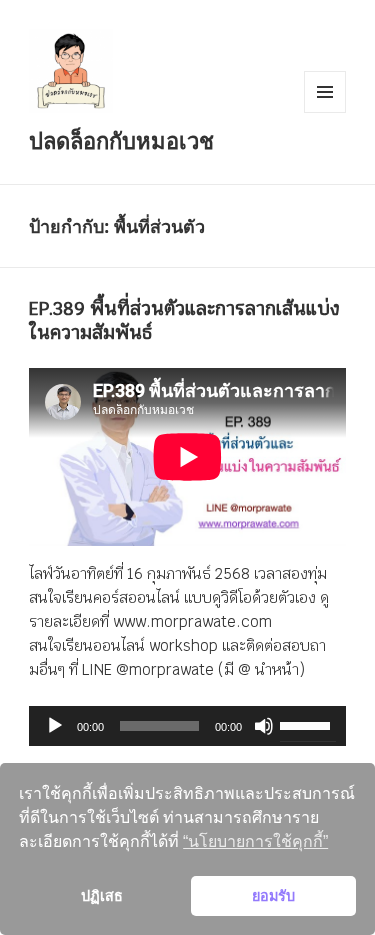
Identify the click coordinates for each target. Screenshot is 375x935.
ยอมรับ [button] (273, 896)
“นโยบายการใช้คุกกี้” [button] (255, 841)
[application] (187, 726)
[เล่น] (55, 726)
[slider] (308, 724)
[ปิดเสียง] (264, 726)
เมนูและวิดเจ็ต (325, 92)
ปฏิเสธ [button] (102, 896)
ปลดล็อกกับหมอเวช (121, 140)
